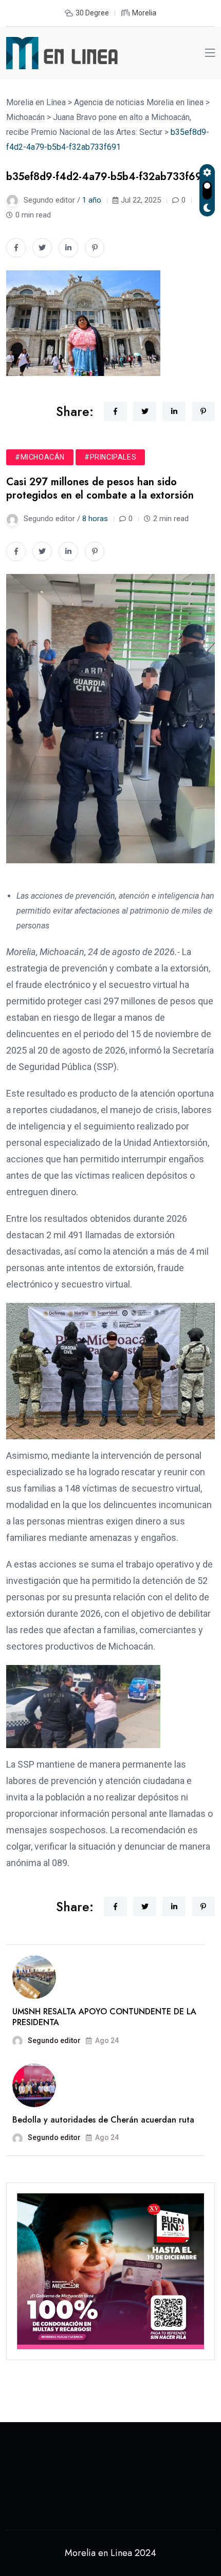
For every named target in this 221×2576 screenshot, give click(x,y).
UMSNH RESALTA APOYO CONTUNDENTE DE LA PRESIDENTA (104, 2017)
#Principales (110, 457)
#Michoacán (40, 457)
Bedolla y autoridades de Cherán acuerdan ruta (103, 2120)
